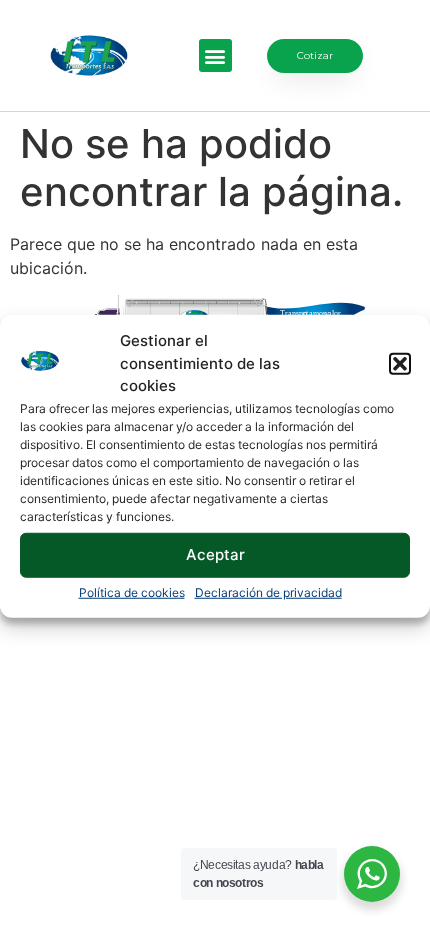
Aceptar (215, 554)
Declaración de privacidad (268, 591)
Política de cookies (132, 591)
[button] (400, 364)
